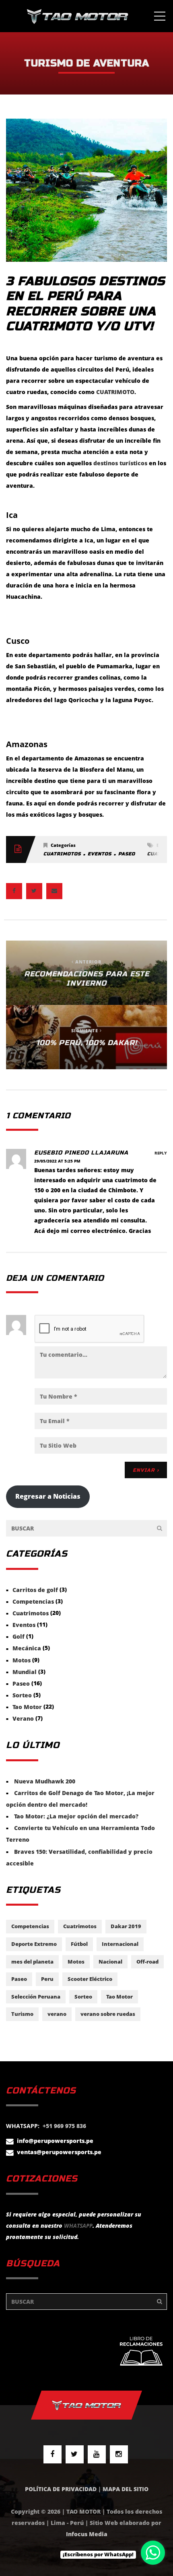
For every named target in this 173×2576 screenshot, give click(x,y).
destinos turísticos (120, 463)
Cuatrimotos (62, 854)
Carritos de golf (35, 1590)
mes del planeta (32, 1962)
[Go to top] (86, 2405)
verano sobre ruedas (108, 2014)
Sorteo (22, 1695)
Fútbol (79, 1944)
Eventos (100, 854)
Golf (19, 1636)
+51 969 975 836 (64, 2126)
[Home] (77, 16)
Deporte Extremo (34, 1944)
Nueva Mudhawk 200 (45, 1781)
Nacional (110, 1962)
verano (57, 2014)
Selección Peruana (36, 1997)
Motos (22, 1660)
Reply (161, 1153)
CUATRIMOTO (115, 392)
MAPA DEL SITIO (126, 2489)
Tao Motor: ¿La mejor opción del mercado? (76, 1816)
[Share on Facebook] (14, 891)
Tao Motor (27, 1707)
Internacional (120, 1944)
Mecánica (27, 1649)
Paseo (127, 854)
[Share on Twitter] (34, 891)
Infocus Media (87, 2534)
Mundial (25, 1672)
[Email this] (54, 891)
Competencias (33, 1601)
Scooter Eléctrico (90, 1979)
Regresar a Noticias (48, 1496)
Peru (47, 1979)
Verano (23, 1718)
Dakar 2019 (126, 1926)
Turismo (22, 2014)
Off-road (147, 1962)
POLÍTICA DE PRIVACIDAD (61, 2489)
